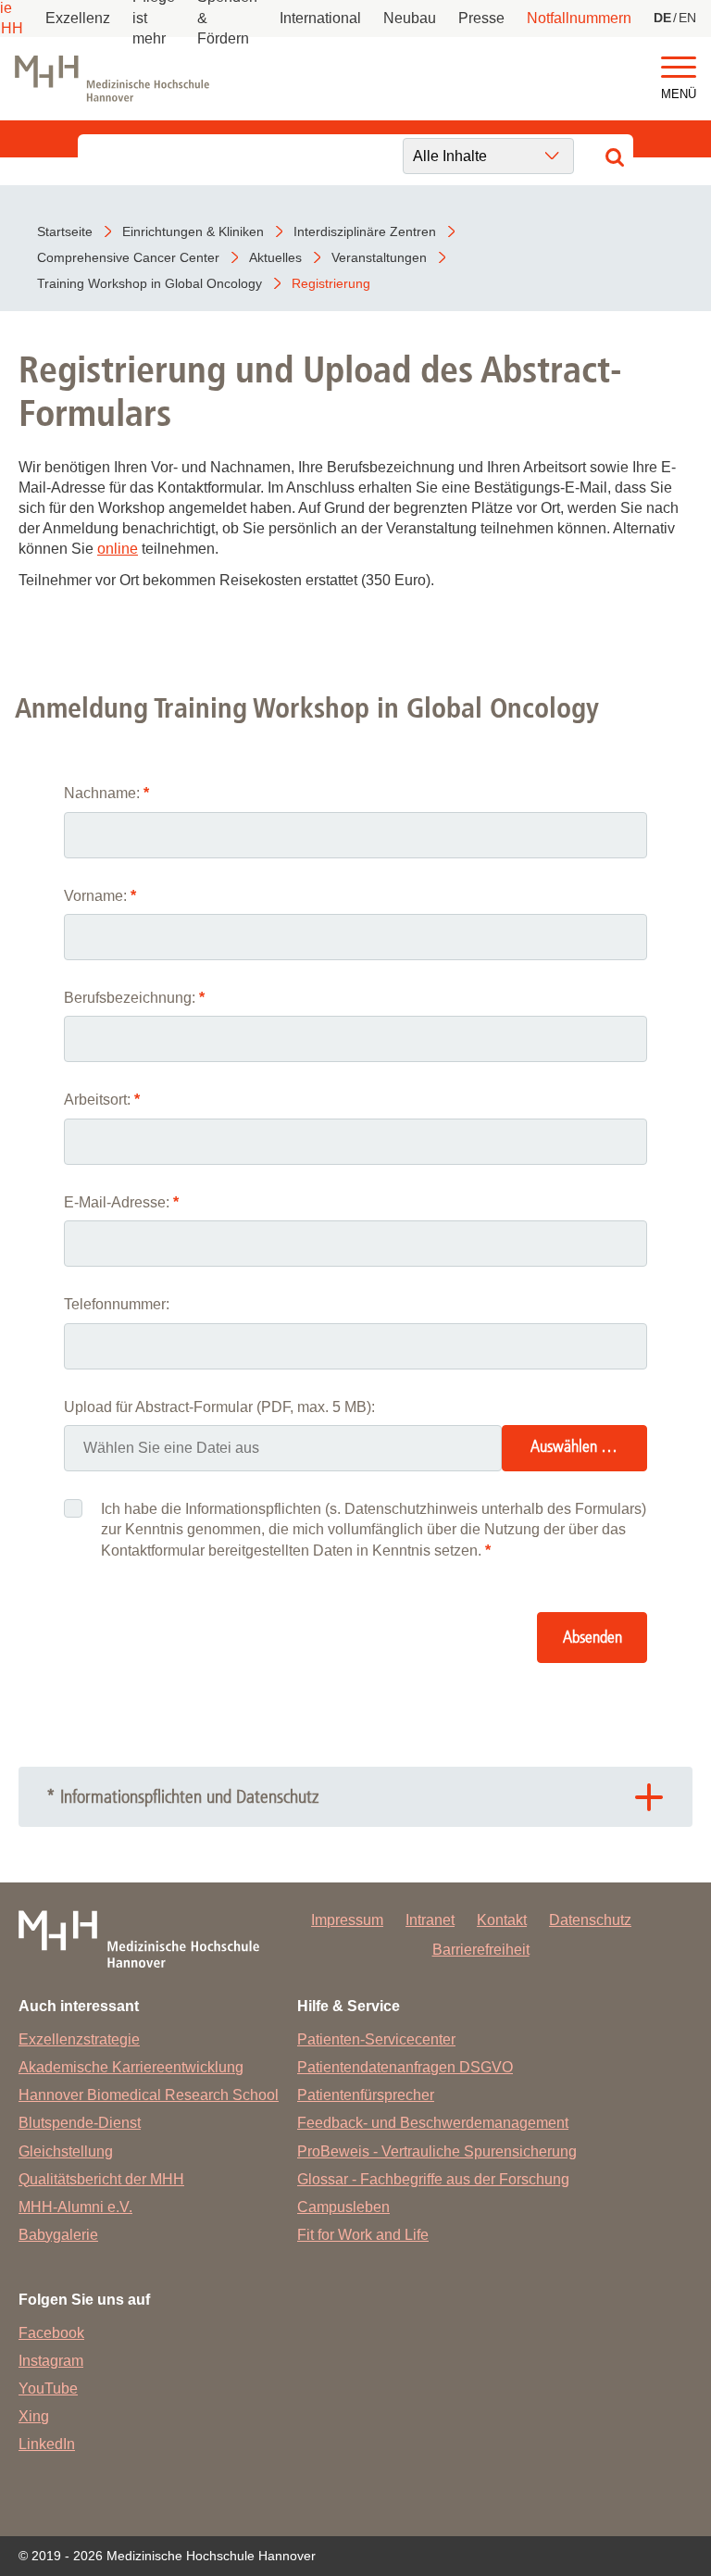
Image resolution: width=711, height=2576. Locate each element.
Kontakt (502, 1920)
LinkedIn (47, 2444)
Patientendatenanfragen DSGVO (405, 2067)
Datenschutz (590, 1920)
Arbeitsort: (102, 1100)
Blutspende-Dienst (80, 2123)
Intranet (430, 1920)
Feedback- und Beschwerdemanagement (433, 2123)
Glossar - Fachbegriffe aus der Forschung (433, 2179)
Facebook (51, 2333)
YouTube (48, 2388)
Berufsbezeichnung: (134, 998)
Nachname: (106, 793)
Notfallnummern (579, 18)
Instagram (51, 2361)
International (320, 18)
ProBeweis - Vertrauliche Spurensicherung (437, 2151)
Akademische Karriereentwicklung (131, 2067)
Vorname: (100, 896)
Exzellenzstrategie (79, 2039)
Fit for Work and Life (363, 2235)
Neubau (410, 18)
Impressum (347, 1920)
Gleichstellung (66, 2151)
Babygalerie (58, 2235)
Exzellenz (78, 18)
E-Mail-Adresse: (121, 1202)
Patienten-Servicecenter (376, 2039)
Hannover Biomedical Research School (149, 2095)
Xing (34, 2416)
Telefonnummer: (117, 1304)
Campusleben (343, 2207)
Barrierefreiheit (481, 1950)
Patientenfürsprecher (366, 2095)
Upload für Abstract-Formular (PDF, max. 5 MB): (219, 1407)
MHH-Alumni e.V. (75, 2207)
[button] (679, 68)
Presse (481, 18)
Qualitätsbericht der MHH (101, 2179)
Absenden (592, 1638)
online (118, 549)
